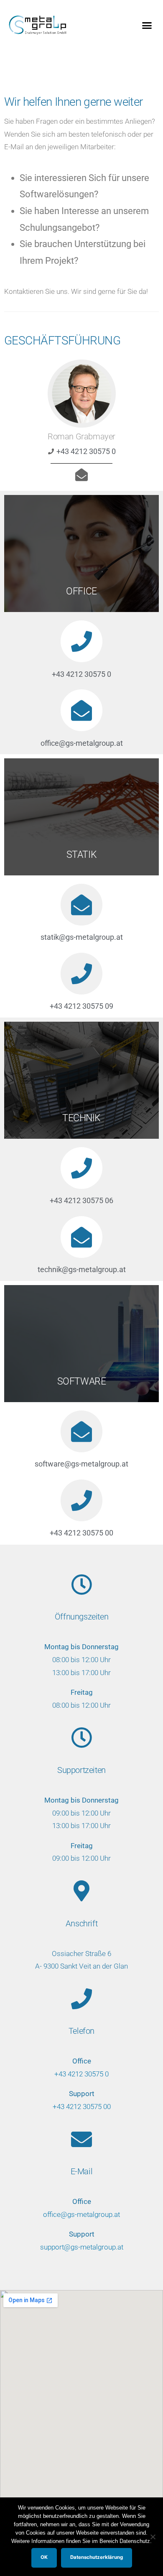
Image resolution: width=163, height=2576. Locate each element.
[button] (147, 25)
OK (44, 2557)
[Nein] (153, 2537)
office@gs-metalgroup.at (81, 2214)
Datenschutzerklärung (97, 2557)
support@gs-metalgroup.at (82, 2247)
